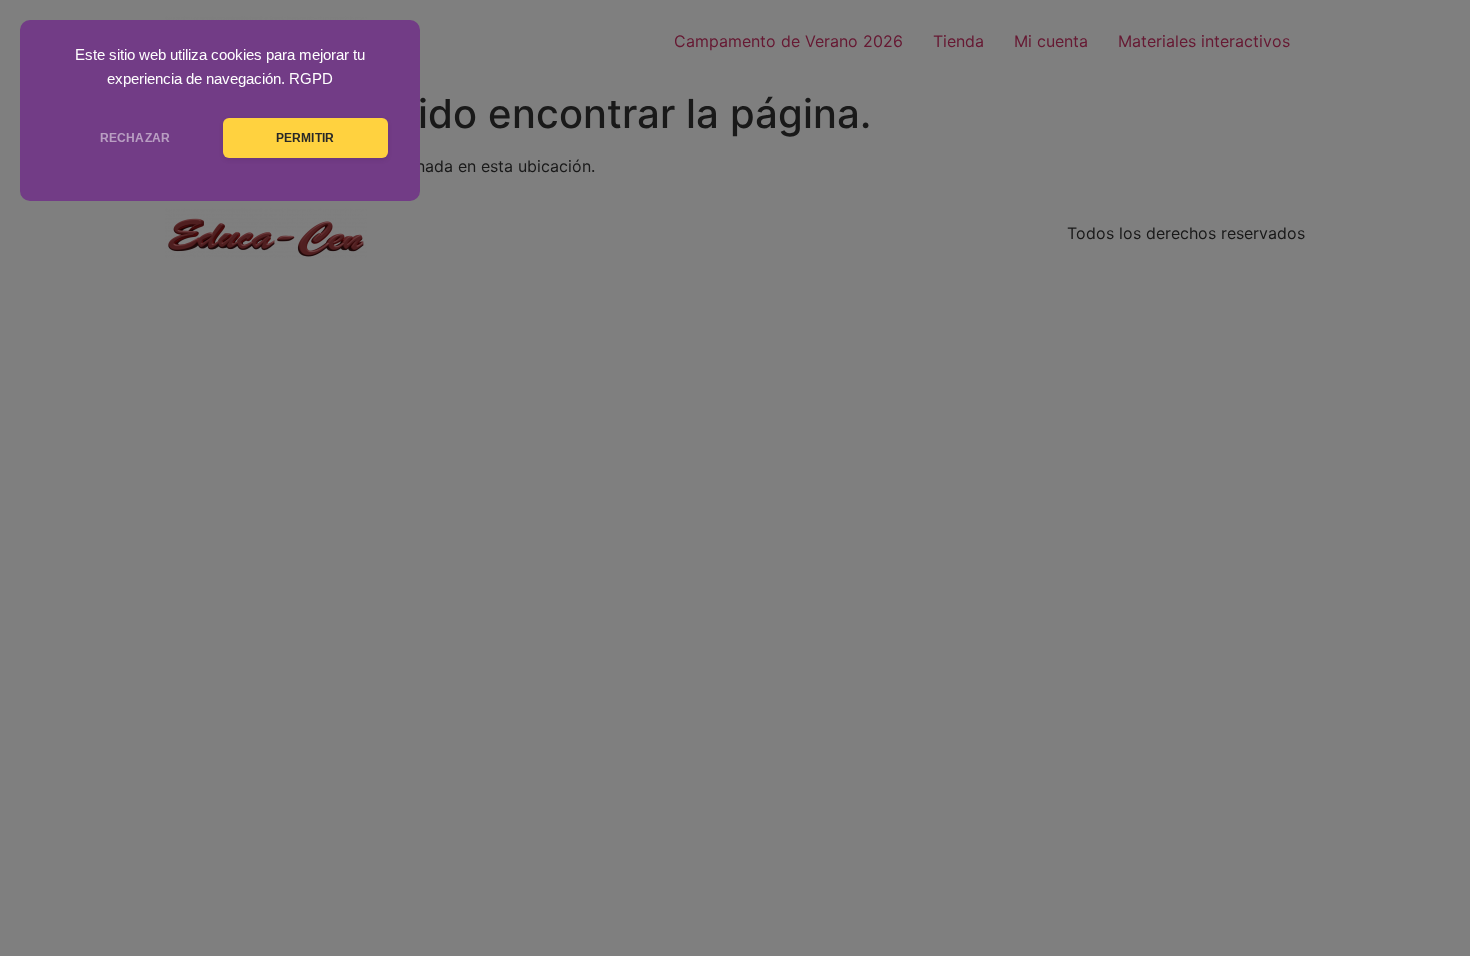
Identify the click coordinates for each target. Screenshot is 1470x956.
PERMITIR (305, 138)
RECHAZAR (135, 138)
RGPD (311, 79)
